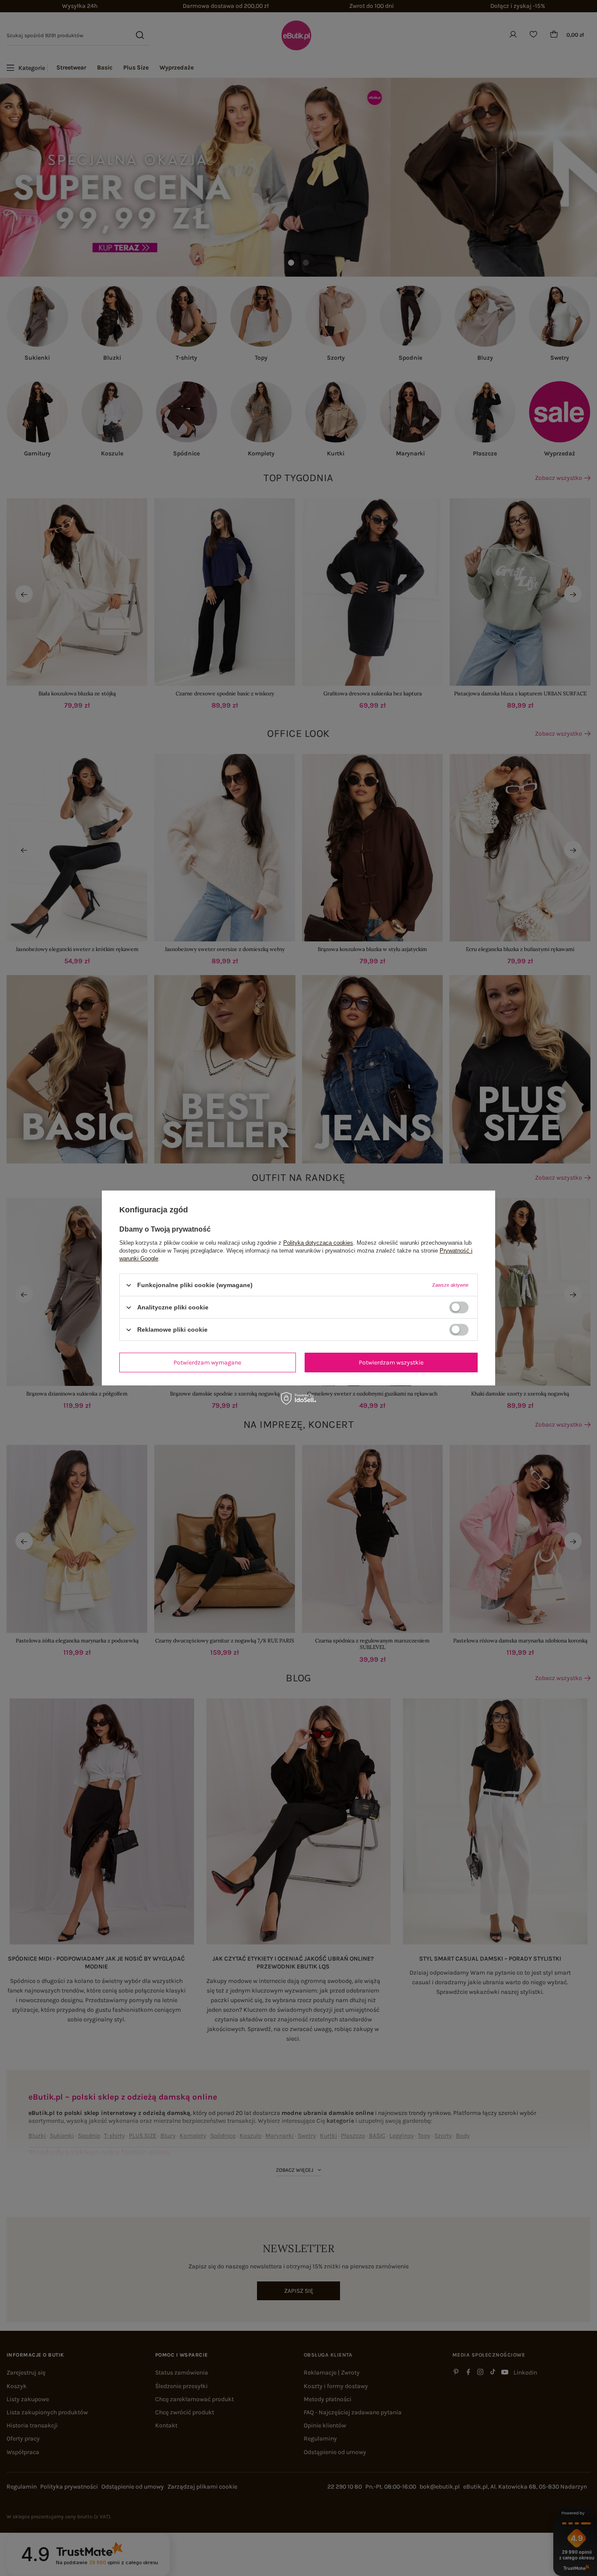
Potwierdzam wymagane (207, 1362)
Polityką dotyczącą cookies (318, 1243)
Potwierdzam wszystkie (391, 1362)
